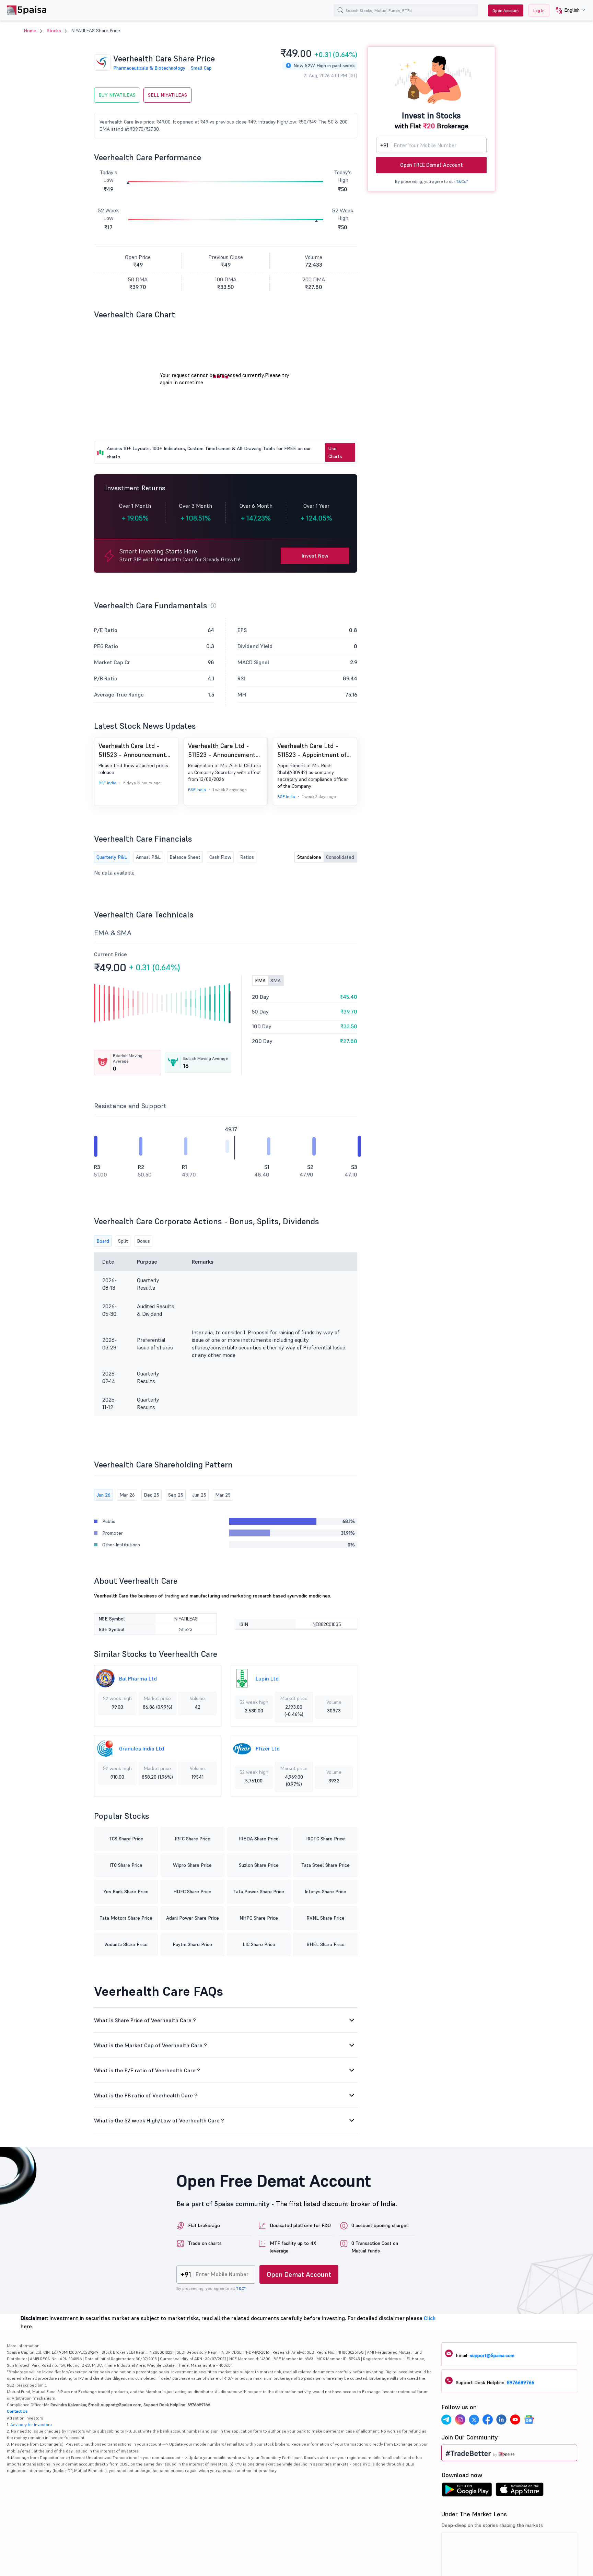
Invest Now (315, 556)
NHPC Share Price (259, 1918)
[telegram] (446, 2421)
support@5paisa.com (492, 2355)
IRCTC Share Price (325, 1839)
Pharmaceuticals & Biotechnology (149, 68)
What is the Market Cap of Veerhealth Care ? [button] (150, 2045)
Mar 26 (127, 1495)
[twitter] (474, 2421)
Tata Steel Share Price (325, 1865)
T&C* (241, 2288)
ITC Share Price (126, 1865)
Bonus (143, 1241)
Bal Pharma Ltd (138, 1678)
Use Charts (335, 452)
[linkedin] (501, 2421)
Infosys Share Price (325, 1892)
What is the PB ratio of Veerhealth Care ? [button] (146, 2095)
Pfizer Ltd (268, 1748)
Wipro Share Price (192, 1865)
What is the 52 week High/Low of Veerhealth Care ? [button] (159, 2120)
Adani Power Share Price (193, 1918)
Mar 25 (223, 1495)
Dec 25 (152, 1495)
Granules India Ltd (142, 1748)
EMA (260, 981)
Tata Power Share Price (259, 1892)
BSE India (107, 783)
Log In (539, 10)
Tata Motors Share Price (126, 1918)
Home (30, 31)
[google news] (529, 2421)
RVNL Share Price (325, 1918)
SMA (276, 981)
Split (123, 1241)
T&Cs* (462, 181)
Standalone (309, 857)
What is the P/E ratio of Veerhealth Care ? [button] (147, 2070)
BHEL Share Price (325, 1944)
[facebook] (488, 2421)
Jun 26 (103, 1495)
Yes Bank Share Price (126, 1892)
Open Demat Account (299, 2274)
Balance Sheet (185, 857)
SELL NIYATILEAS (167, 95)
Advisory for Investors (31, 2425)
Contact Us (17, 2411)
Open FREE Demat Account (432, 165)
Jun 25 (199, 1495)
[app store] (520, 2491)
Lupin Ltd (267, 1678)
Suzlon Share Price (259, 1865)
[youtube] (515, 2421)
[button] (568, 10)
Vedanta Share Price (126, 1944)
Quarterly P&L (112, 857)
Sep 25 (176, 1495)
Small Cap (201, 68)
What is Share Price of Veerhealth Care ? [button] (145, 2020)
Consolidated (340, 857)
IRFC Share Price (193, 1839)
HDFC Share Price (192, 1892)
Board (103, 1241)
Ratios (247, 857)
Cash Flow (220, 857)
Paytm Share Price (192, 1944)
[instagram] (460, 2421)
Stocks (54, 31)
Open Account (506, 10)
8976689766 (521, 2382)
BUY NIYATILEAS (117, 95)
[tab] (226, 2020)
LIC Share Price (259, 1944)
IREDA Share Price (259, 1839)
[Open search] (340, 10)
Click (430, 2318)
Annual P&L (148, 857)
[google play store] (467, 2491)
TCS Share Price (126, 1839)
